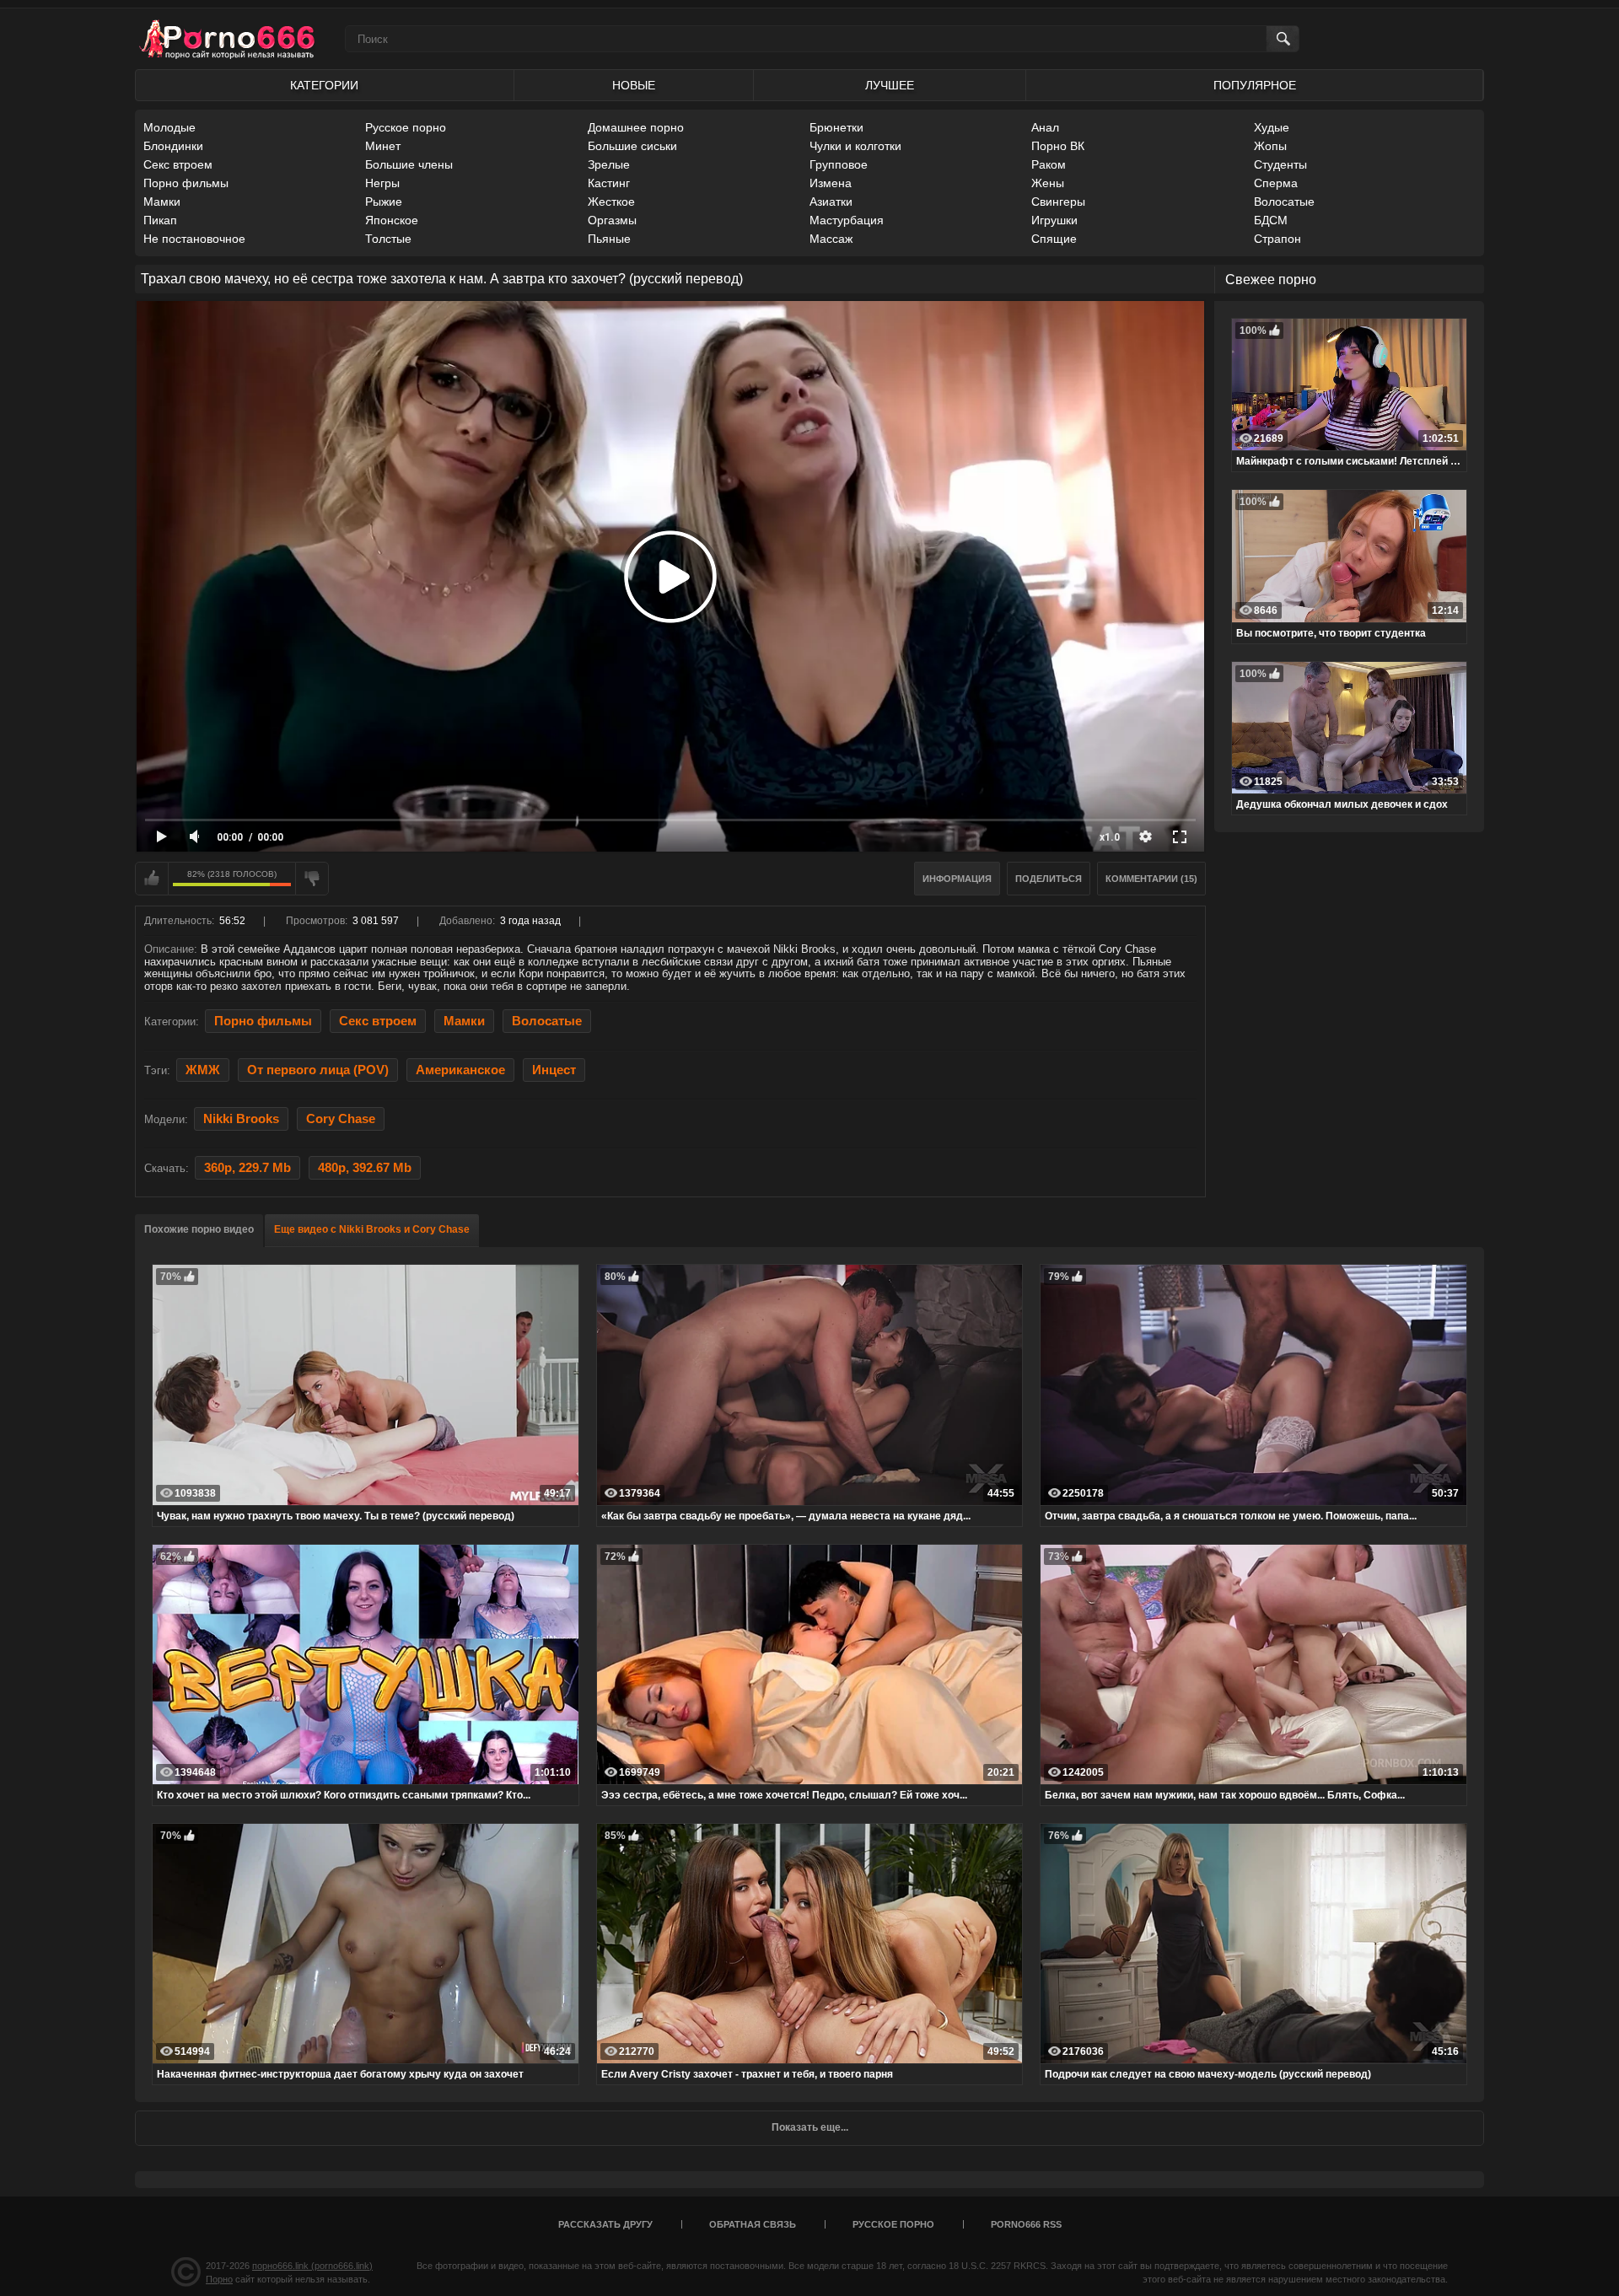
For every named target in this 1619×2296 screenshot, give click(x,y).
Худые (1272, 127)
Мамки (162, 202)
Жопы (1270, 146)
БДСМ (1271, 220)
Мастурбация (847, 220)
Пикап (160, 220)
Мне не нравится (312, 879)
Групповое (839, 164)
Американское (460, 1070)
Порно (219, 2279)
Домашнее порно (636, 127)
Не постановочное (194, 239)
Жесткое (611, 202)
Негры (382, 183)
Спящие (1054, 239)
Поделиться (1049, 879)
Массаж (831, 239)
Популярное (1255, 85)
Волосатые (1284, 202)
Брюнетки (836, 127)
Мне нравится (152, 879)
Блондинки (173, 146)
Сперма (1276, 183)
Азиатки (831, 202)
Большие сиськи (632, 146)
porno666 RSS (1026, 2224)
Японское (392, 220)
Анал (1045, 127)
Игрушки (1054, 220)
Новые (634, 85)
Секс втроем (178, 164)
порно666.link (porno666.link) (312, 2266)
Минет (383, 146)
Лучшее (890, 85)
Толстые (388, 239)
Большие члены (409, 164)
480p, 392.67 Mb (365, 1168)
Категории (324, 85)
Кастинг (609, 183)
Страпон (1277, 239)
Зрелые (609, 164)
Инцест (554, 1070)
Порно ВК (1058, 146)
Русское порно (406, 127)
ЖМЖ (203, 1070)
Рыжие (384, 202)
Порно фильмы (186, 183)
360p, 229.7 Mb (247, 1168)
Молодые (169, 127)
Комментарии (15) (1151, 879)
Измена (831, 183)
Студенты (1280, 164)
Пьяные (609, 239)
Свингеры (1058, 202)
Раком (1049, 164)
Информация (957, 879)
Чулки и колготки (855, 146)
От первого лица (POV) (318, 1070)
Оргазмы (612, 220)
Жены (1048, 183)
